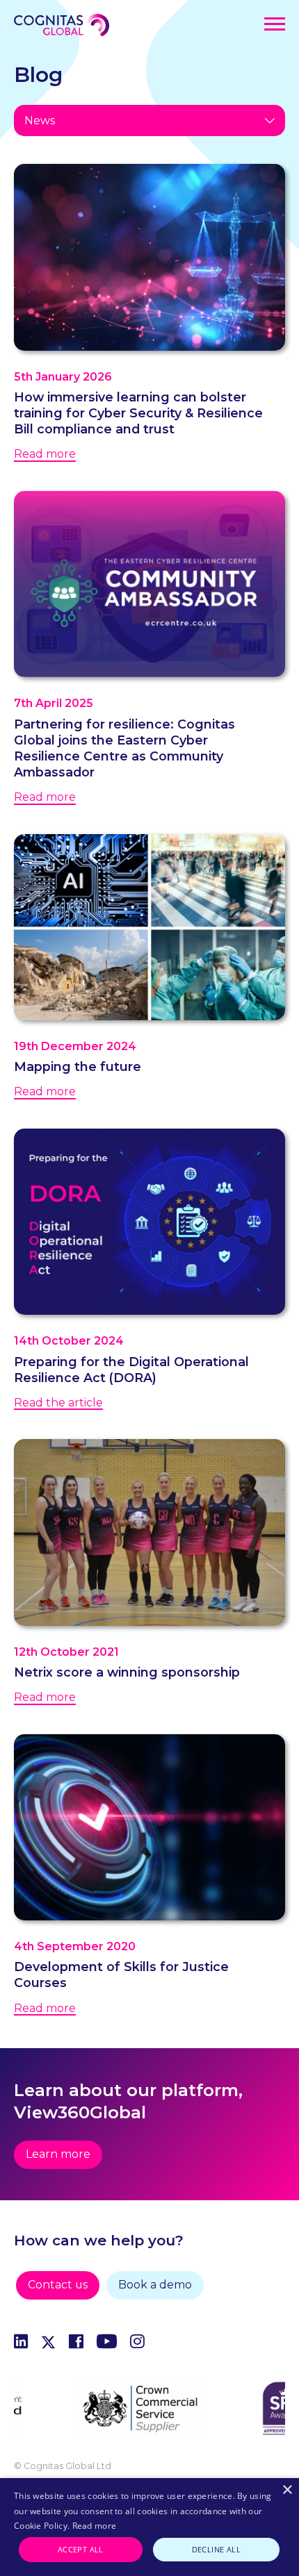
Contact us (58, 2285)
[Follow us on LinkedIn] (21, 2344)
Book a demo (155, 2285)
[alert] (149, 2527)
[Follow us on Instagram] (137, 2344)
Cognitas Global (62, 25)
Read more (95, 2526)
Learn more (58, 2154)
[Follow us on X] (48, 2344)
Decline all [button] (216, 2549)
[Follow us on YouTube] (107, 2344)
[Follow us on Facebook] (76, 2344)
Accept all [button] (81, 2549)
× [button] (287, 2490)
